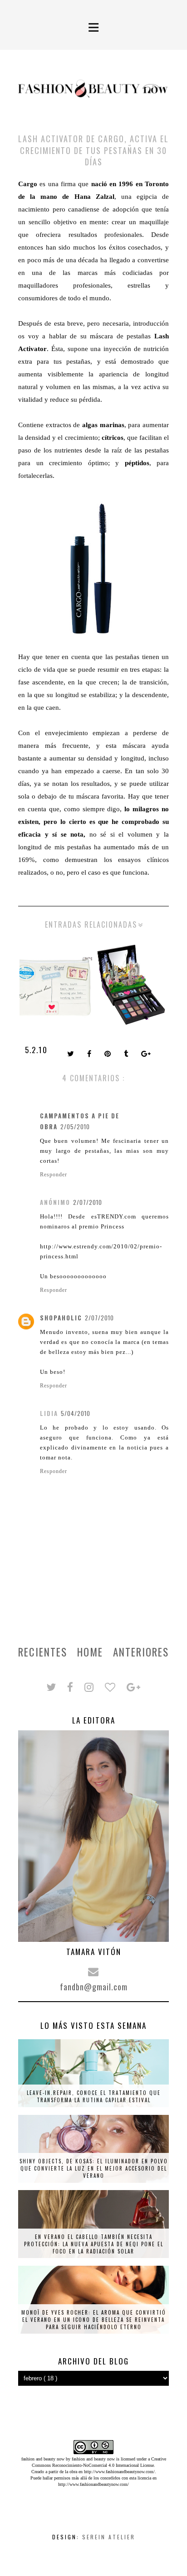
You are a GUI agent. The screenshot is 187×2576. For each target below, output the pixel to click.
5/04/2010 (76, 1413)
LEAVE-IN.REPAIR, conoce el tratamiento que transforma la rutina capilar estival (94, 2096)
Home (90, 1652)
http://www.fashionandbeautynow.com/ (119, 2472)
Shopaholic (61, 1318)
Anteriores (141, 1652)
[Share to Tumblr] (127, 1054)
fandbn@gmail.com (94, 1987)
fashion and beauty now (93, 2459)
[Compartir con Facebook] (90, 1054)
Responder (54, 1175)
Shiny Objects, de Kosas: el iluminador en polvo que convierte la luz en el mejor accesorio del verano (94, 2168)
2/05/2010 (75, 1127)
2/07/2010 (88, 1202)
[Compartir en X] (71, 1054)
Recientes (43, 1652)
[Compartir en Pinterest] (108, 1054)
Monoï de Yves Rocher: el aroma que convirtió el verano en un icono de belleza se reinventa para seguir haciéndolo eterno (94, 2320)
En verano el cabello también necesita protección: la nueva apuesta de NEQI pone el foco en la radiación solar (94, 2244)
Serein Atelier (109, 2537)
